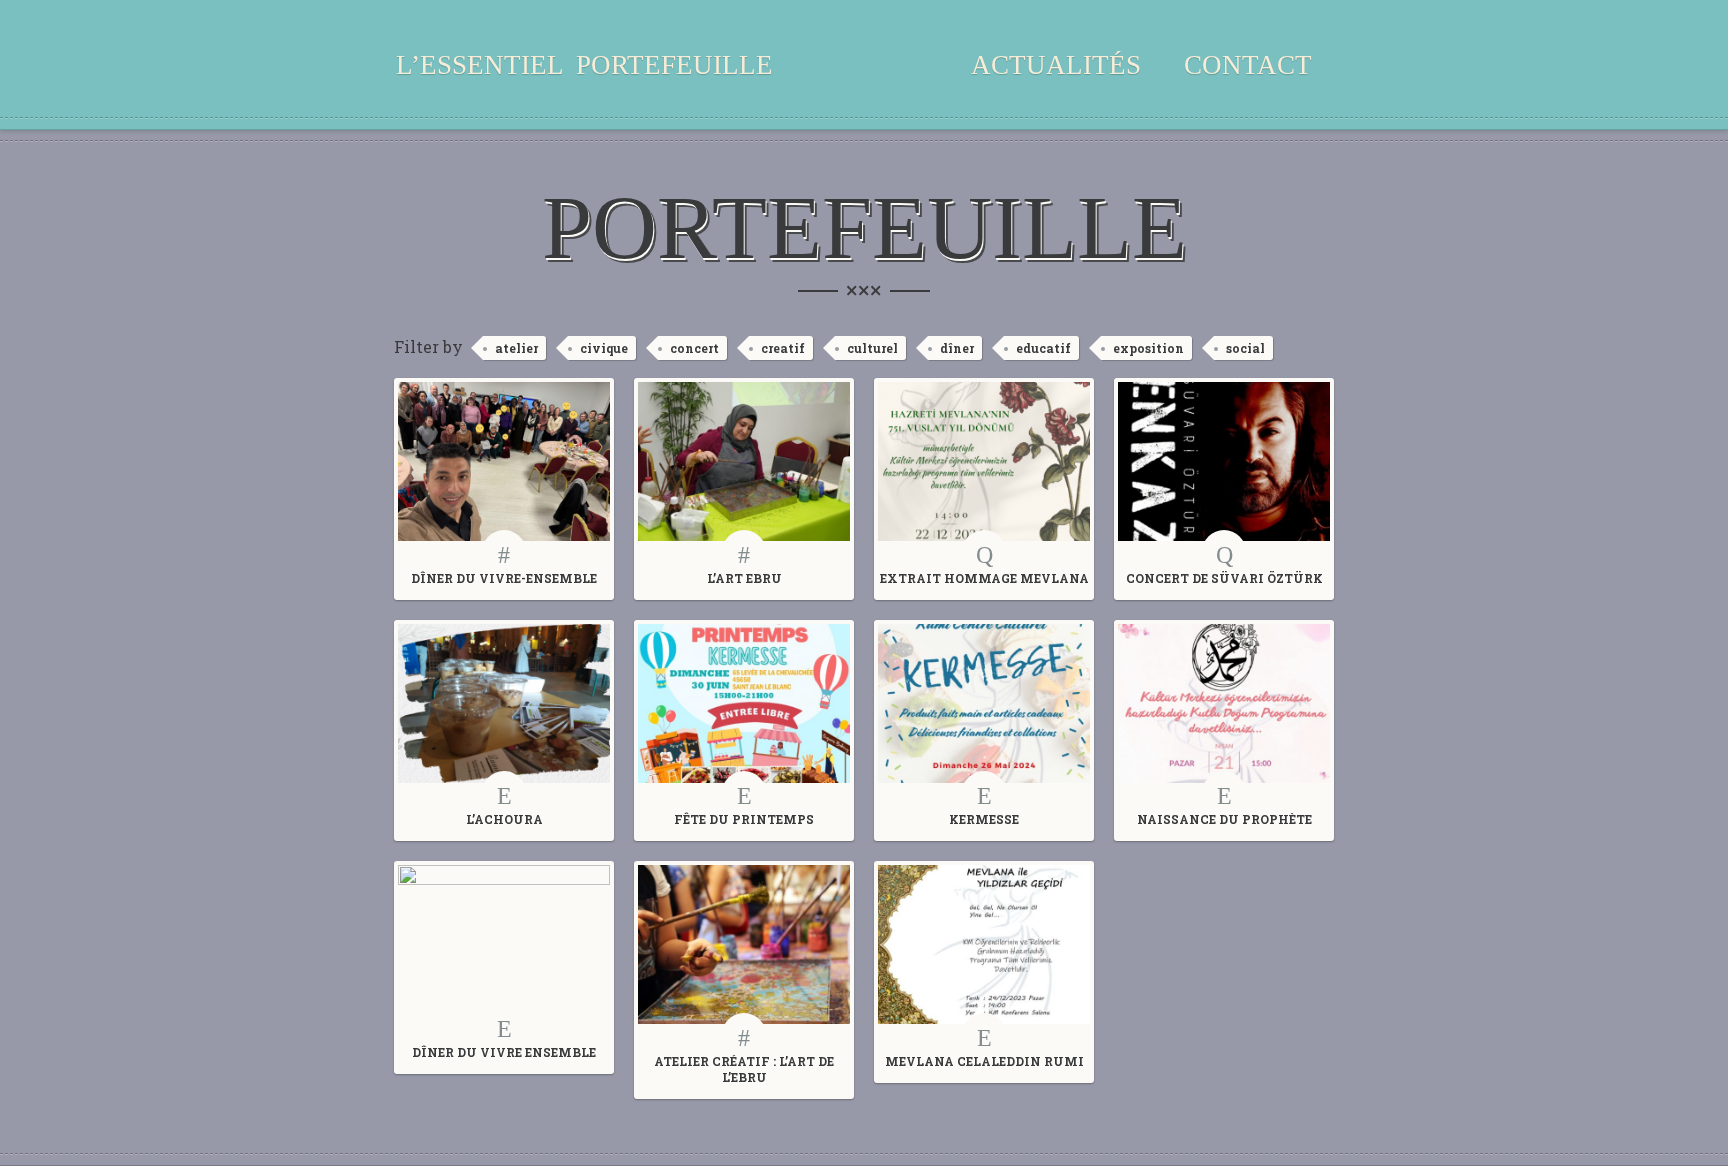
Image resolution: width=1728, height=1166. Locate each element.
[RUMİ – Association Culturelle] (864, 80)
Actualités (1056, 65)
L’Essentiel (480, 65)
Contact (1248, 65)
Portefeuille (674, 65)
